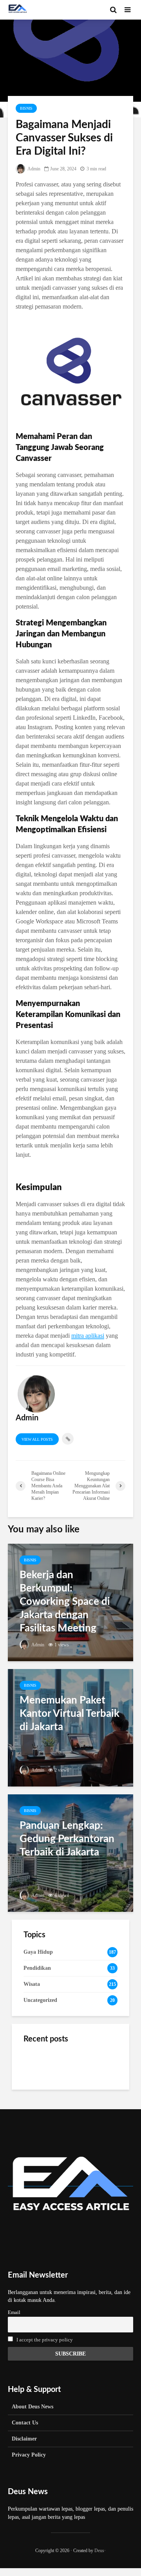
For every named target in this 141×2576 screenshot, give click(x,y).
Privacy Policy (29, 2455)
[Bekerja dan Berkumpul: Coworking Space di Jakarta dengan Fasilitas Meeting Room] (70, 1602)
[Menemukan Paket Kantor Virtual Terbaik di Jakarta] (70, 1727)
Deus (99, 2551)
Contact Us (25, 2423)
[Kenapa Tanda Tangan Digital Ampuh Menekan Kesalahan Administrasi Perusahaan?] (39, 2103)
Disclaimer (24, 2439)
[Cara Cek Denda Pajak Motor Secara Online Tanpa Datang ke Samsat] (39, 2064)
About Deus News (33, 2407)
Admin (33, 169)
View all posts (37, 1439)
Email (14, 2312)
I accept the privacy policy (45, 2340)
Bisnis (26, 108)
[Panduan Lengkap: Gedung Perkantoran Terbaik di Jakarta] (70, 1853)
